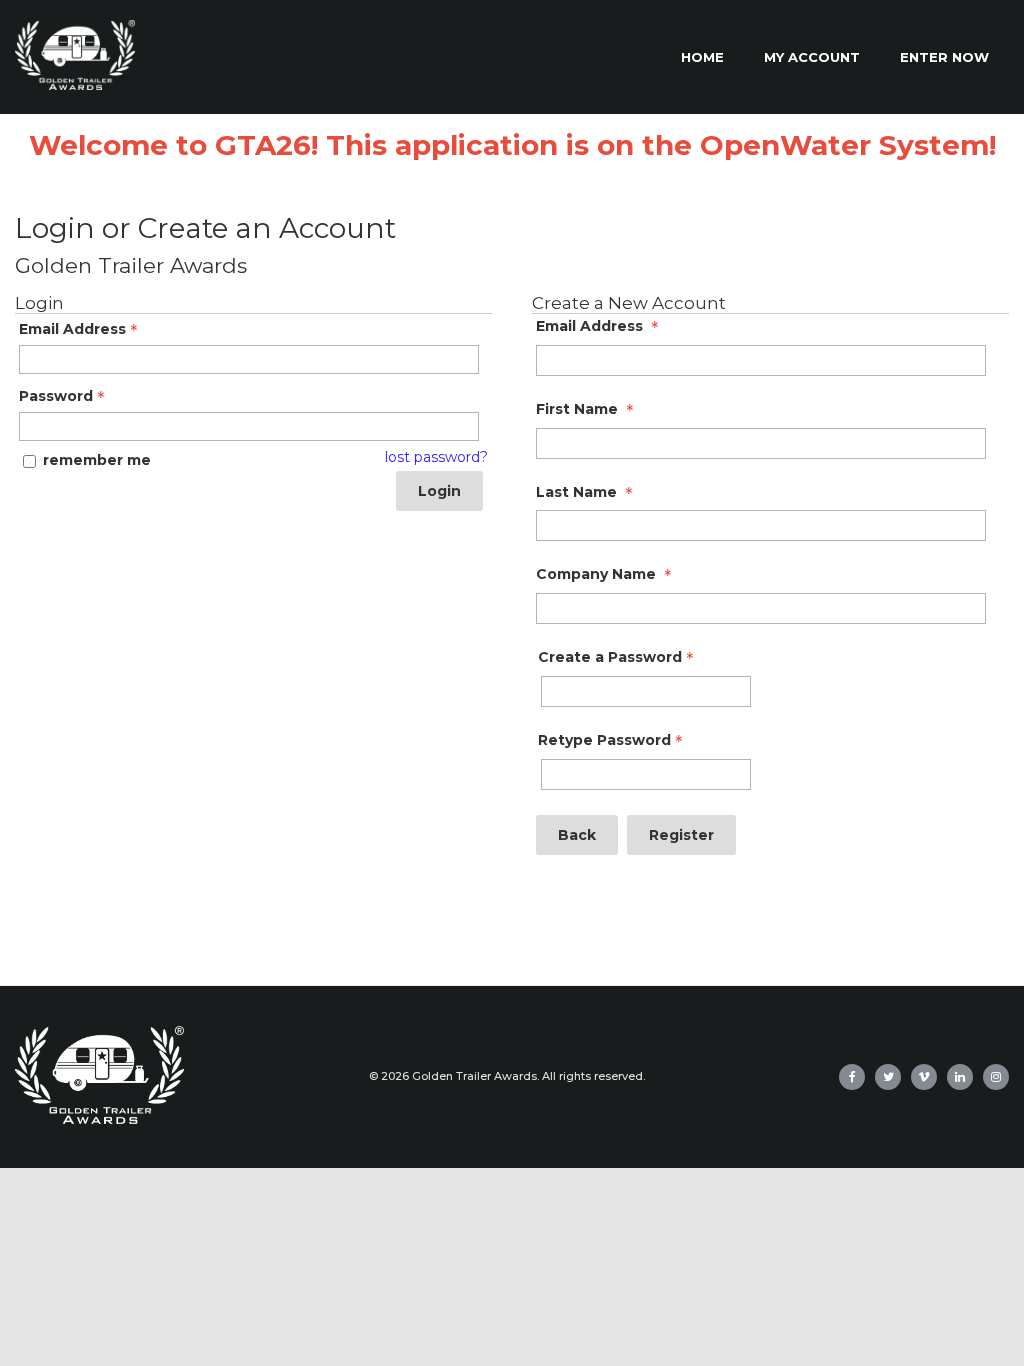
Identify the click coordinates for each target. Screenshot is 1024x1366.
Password (56, 396)
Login (439, 491)
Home (702, 57)
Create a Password (610, 657)
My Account (812, 57)
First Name (577, 409)
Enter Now (944, 57)
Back (577, 835)
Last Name (576, 492)
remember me (97, 460)
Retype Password (604, 740)
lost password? (436, 457)
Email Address (72, 329)
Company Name (596, 574)
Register (681, 835)
